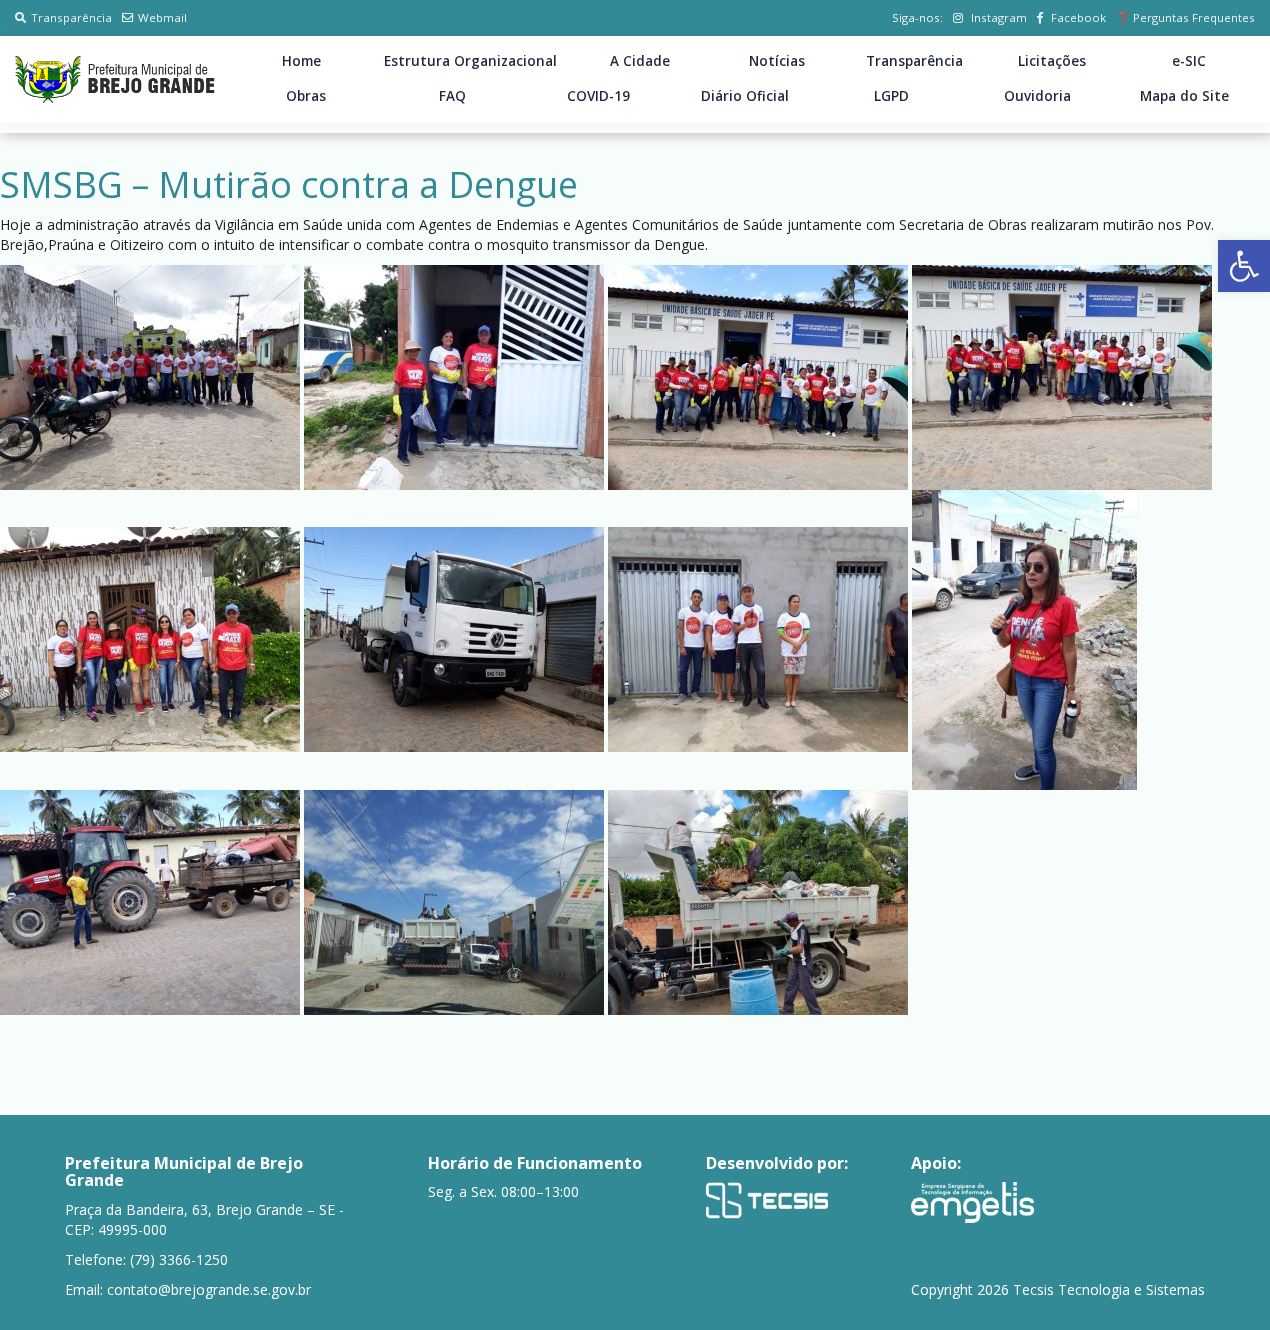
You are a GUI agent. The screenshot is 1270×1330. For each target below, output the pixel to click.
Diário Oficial (745, 96)
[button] (1244, 266)
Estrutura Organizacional (470, 61)
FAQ (452, 96)
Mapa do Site (1184, 96)
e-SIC (1189, 61)
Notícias (777, 61)
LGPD (891, 96)
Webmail (162, 17)
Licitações (1052, 61)
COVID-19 (598, 96)
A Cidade (640, 61)
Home (301, 61)
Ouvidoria (1037, 96)
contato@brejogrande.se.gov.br (209, 1289)
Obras (306, 96)
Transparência (71, 17)
